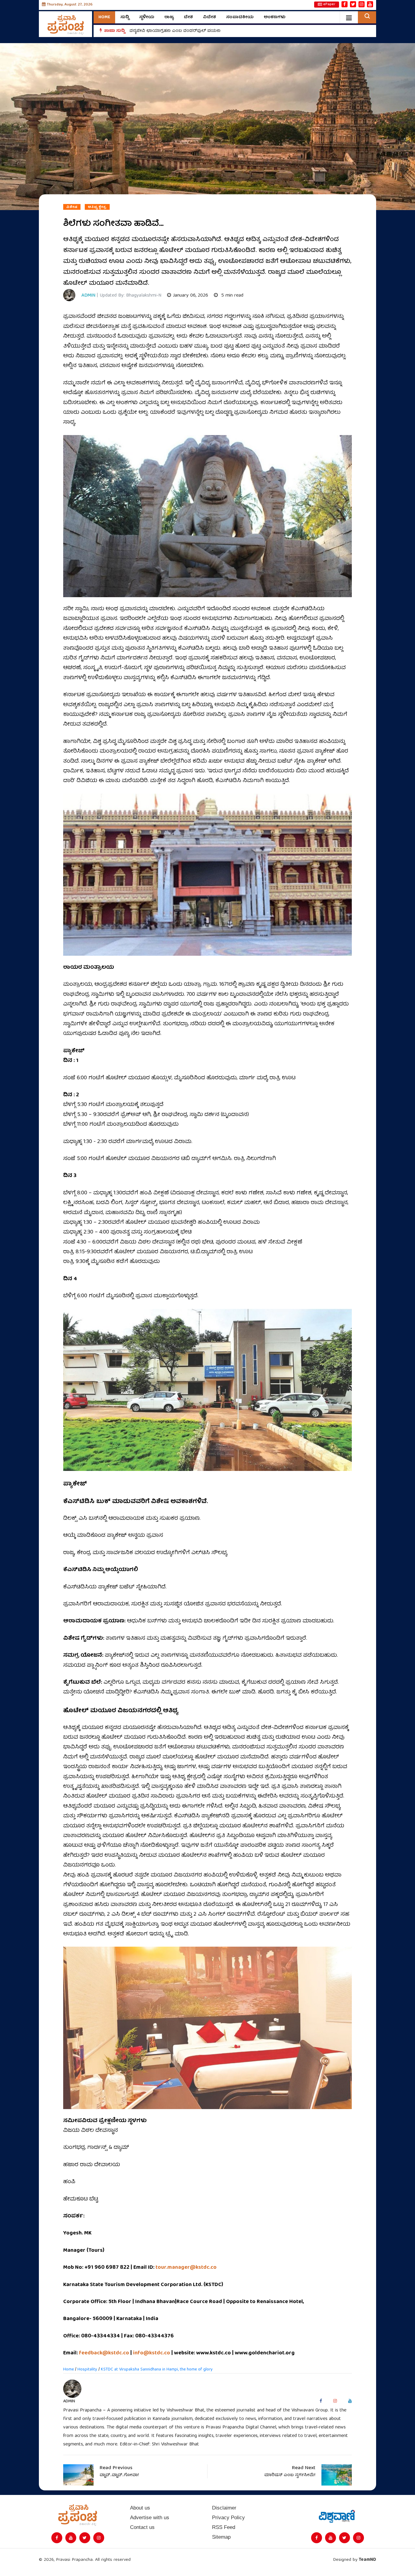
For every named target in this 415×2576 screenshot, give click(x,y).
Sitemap (221, 2537)
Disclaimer (224, 2508)
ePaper (329, 5)
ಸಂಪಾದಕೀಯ (240, 17)
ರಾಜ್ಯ (169, 17)
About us (140, 2508)
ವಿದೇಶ (209, 17)
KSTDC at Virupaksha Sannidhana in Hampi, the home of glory (157, 2370)
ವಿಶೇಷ (72, 207)
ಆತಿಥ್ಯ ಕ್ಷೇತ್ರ (97, 207)
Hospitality (87, 2370)
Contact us (142, 2527)
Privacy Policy (228, 2518)
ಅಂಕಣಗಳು (275, 17)
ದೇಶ (188, 17)
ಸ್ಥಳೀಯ (147, 17)
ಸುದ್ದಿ (125, 17)
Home (104, 17)
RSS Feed (224, 2527)
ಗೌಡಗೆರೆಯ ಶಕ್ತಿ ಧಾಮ (149, 31)
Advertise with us (150, 2518)
